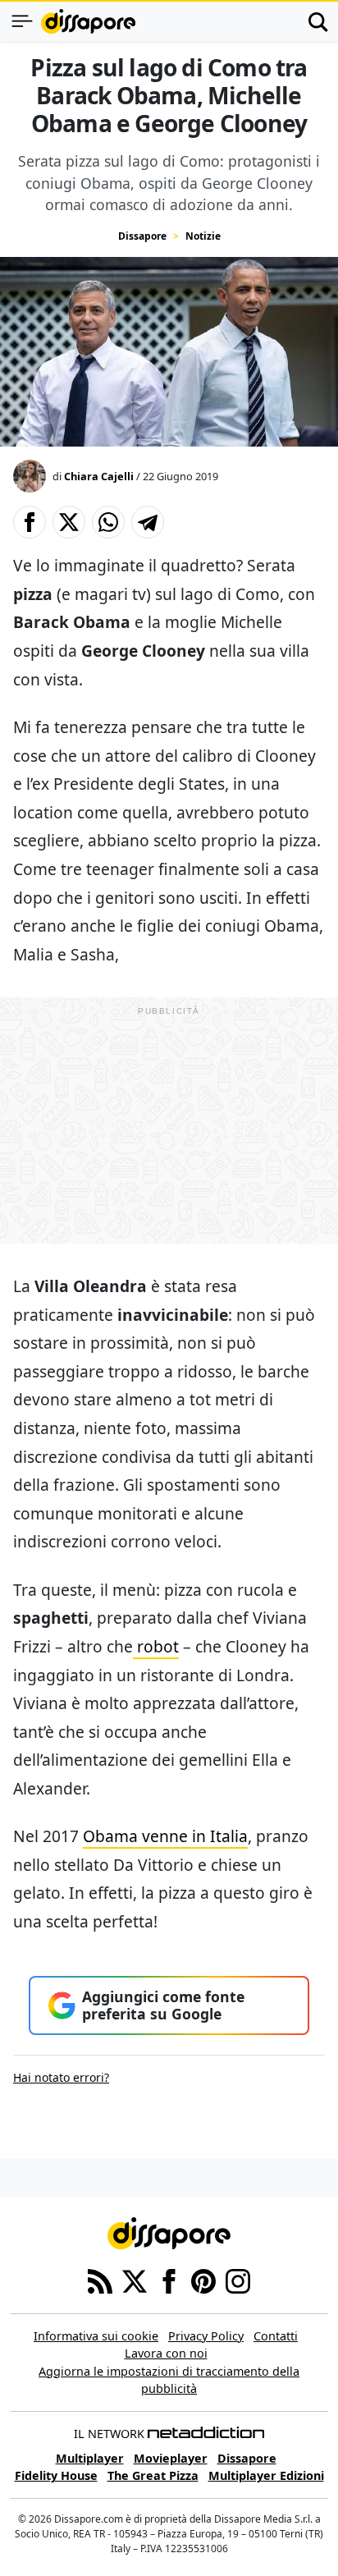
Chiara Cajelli (99, 476)
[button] (30, 522)
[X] (135, 2280)
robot (156, 1646)
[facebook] (169, 2280)
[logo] (88, 21)
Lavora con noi (166, 2353)
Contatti (276, 2336)
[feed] (100, 2280)
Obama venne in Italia (165, 1836)
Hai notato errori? (61, 2077)
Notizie (203, 236)
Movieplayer (171, 2458)
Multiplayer (90, 2458)
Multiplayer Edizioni (266, 2475)
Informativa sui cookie (96, 2336)
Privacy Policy (206, 2336)
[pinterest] (203, 2280)
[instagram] (238, 2280)
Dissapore (142, 236)
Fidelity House (56, 2475)
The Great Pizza (153, 2475)
